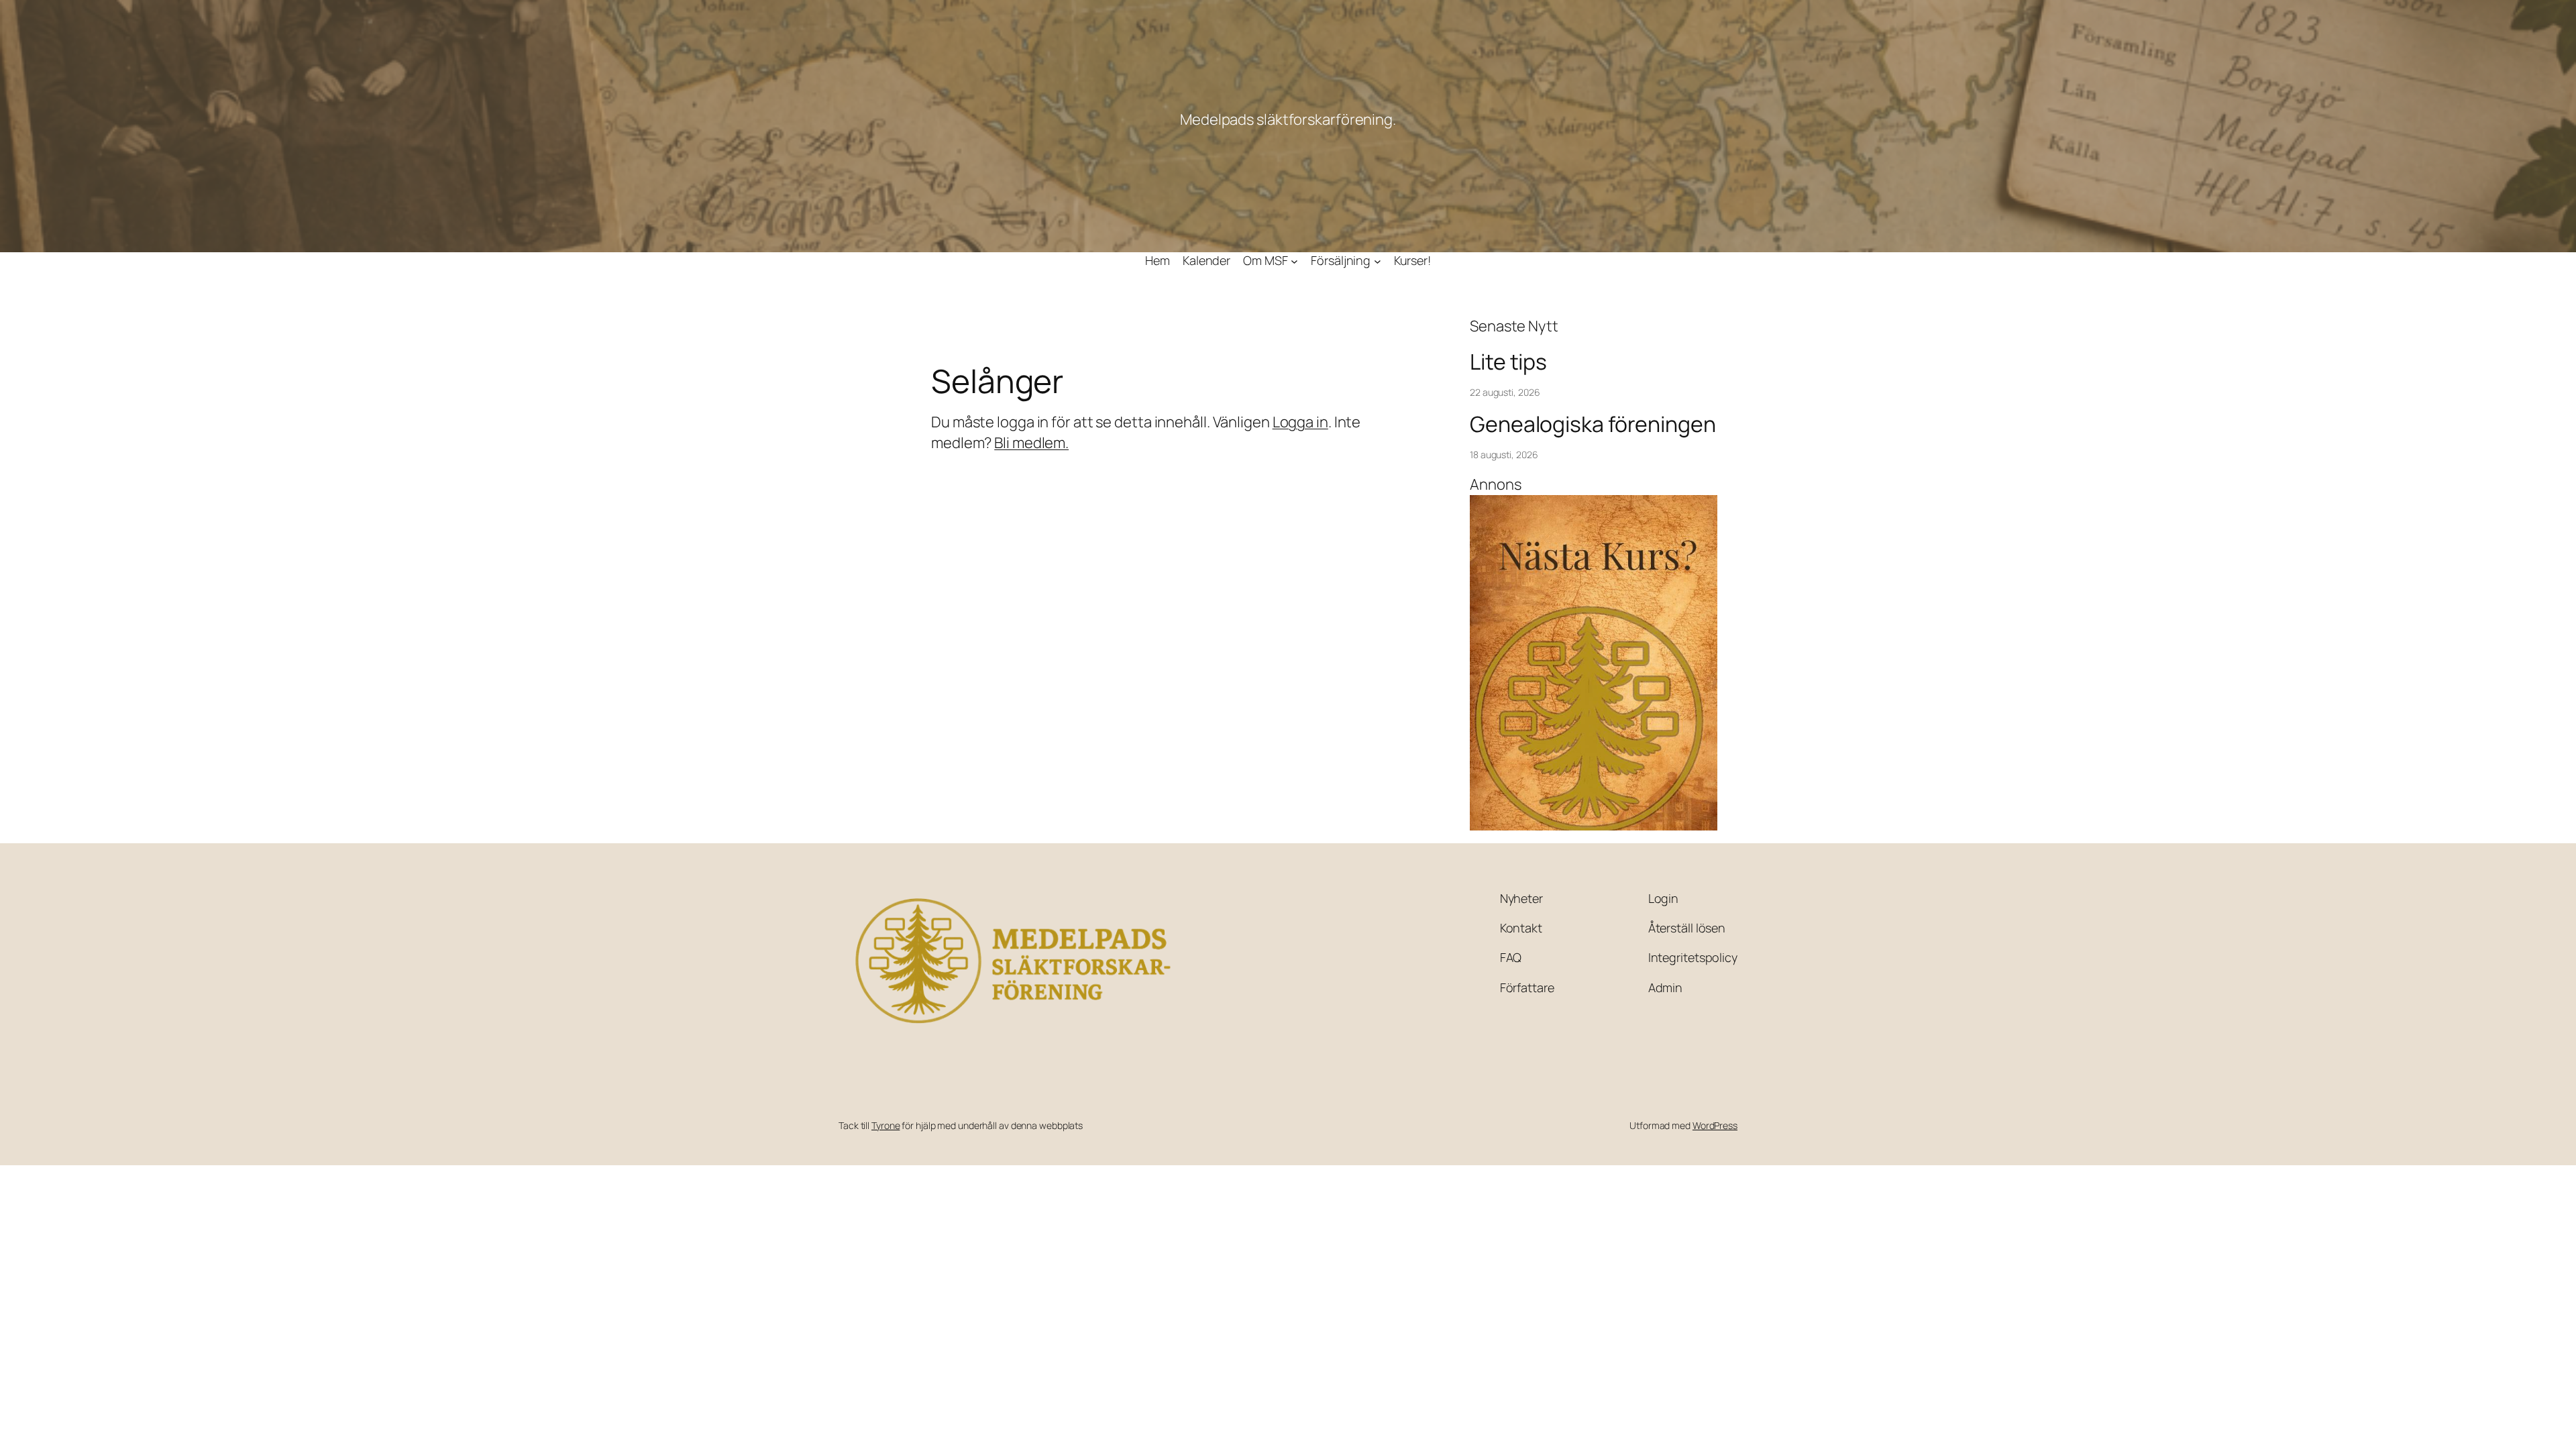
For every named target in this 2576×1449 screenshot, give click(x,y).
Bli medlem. (1031, 443)
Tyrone (885, 1125)
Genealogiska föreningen (1593, 424)
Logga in (1300, 422)
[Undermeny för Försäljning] (1378, 261)
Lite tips (1508, 362)
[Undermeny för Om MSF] (1294, 261)
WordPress (1715, 1125)
